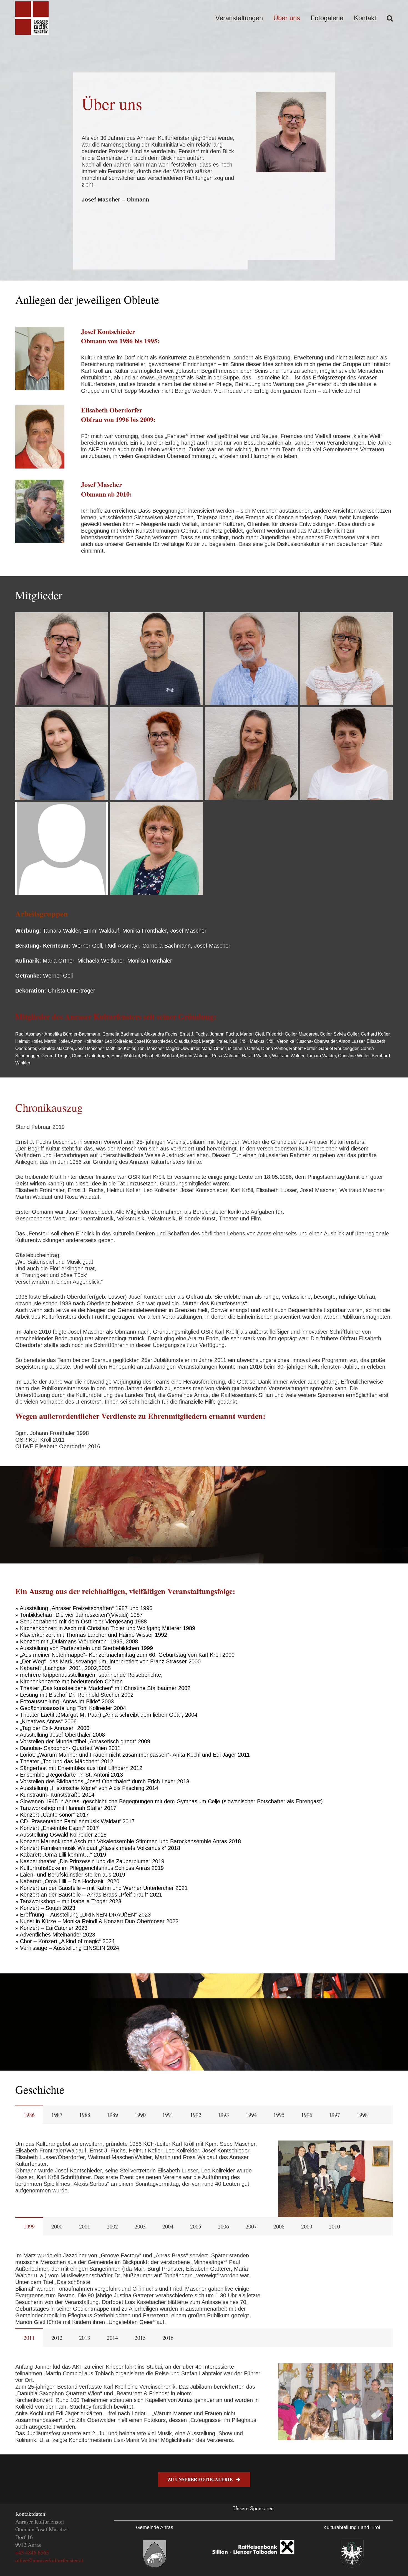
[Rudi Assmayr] (157, 659)
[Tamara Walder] (251, 754)
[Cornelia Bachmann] (346, 659)
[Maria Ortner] (346, 754)
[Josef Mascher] (62, 659)
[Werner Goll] (251, 659)
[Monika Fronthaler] (157, 754)
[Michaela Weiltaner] (62, 754)
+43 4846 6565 (32, 2553)
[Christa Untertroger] (62, 848)
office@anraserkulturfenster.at (49, 2560)
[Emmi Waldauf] (157, 848)
